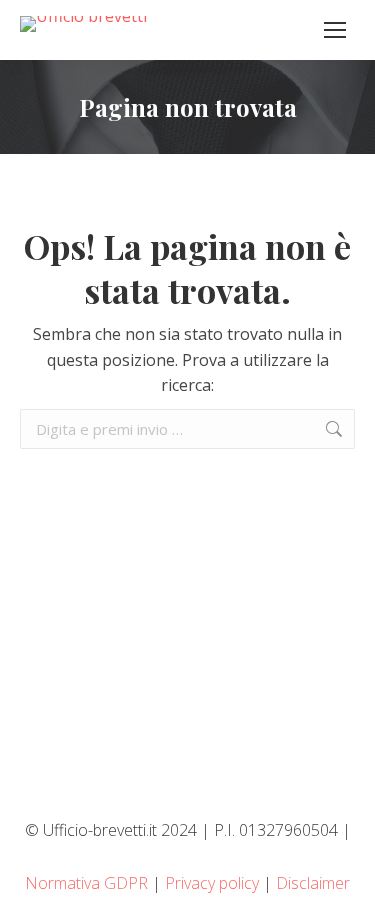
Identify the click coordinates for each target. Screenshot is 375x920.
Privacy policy (212, 883)
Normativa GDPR (86, 883)
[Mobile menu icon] (335, 30)
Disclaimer (313, 883)
